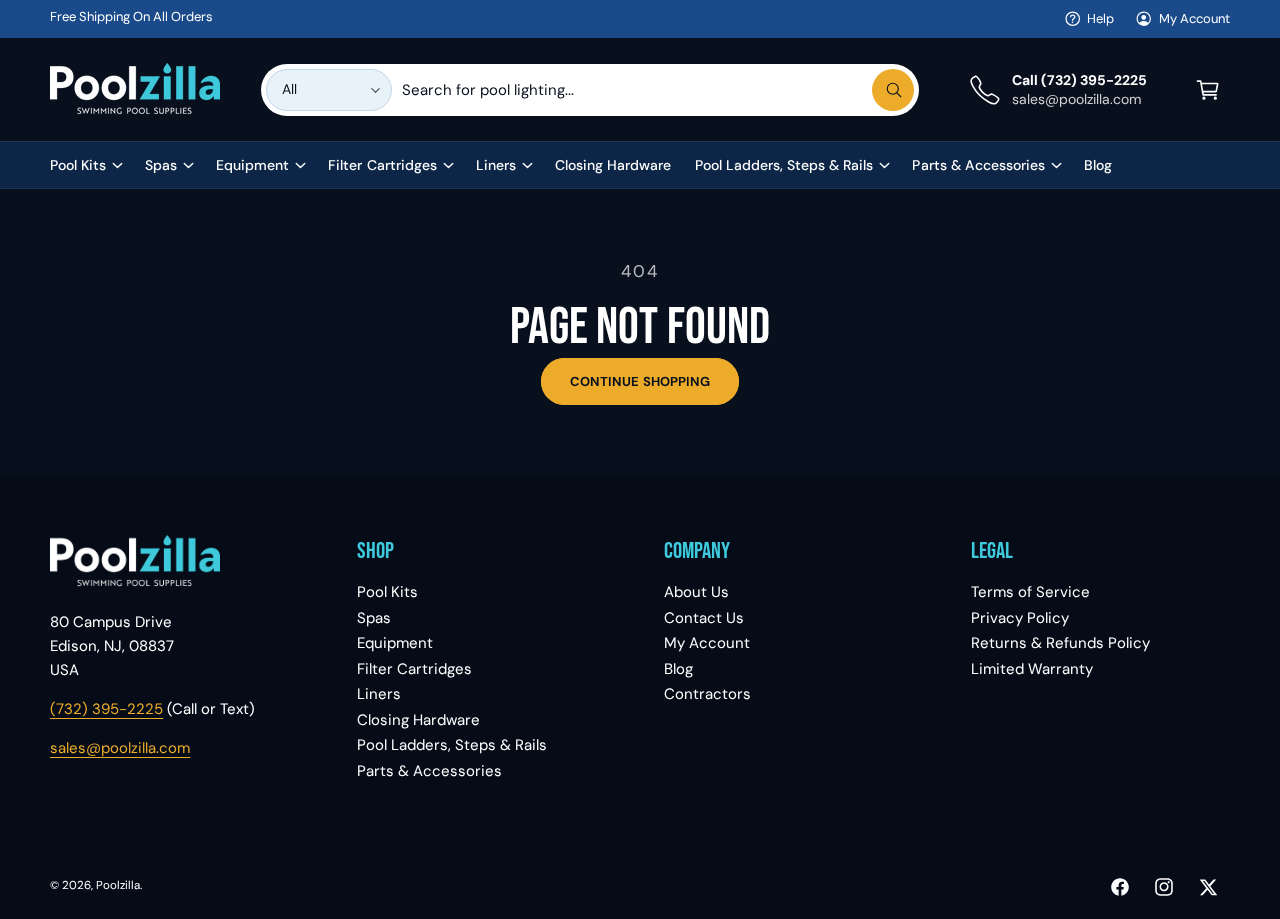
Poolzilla (118, 885)
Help (1100, 18)
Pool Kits (78, 165)
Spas (161, 165)
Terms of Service (1030, 592)
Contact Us (704, 618)
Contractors (707, 694)
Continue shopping (640, 381)
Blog (678, 669)
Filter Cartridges (382, 165)
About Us (696, 592)
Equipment (252, 165)
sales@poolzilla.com (120, 748)
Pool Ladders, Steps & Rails (784, 165)
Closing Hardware (418, 720)
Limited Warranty (1032, 669)
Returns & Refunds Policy (1060, 643)
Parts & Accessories (978, 165)
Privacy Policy (1020, 618)
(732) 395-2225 (106, 709)
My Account (1194, 18)
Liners (496, 165)
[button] (1208, 90)
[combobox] (658, 90)
